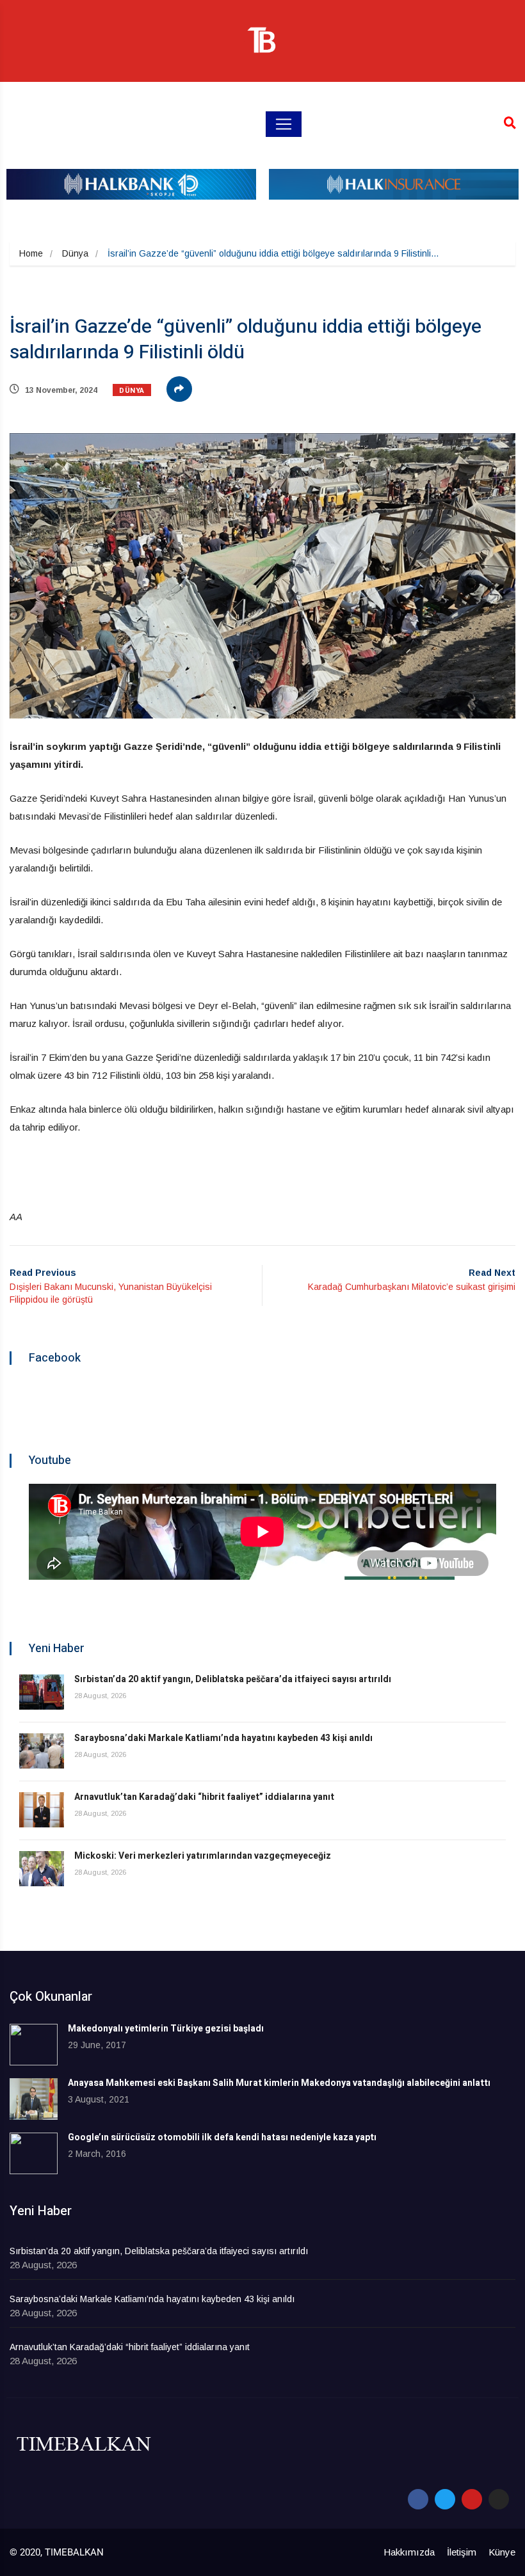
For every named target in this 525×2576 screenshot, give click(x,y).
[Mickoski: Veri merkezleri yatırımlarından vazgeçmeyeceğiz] (42, 1869)
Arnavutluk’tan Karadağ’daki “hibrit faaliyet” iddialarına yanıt (204, 1797)
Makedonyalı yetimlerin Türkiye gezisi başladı (166, 2029)
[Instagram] (499, 2499)
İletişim (462, 2552)
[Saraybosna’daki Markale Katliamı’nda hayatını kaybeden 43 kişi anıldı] (42, 1751)
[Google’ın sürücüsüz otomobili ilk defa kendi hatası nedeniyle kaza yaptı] (34, 2153)
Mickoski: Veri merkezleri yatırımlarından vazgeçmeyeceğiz (203, 1856)
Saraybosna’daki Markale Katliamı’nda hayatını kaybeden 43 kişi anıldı (223, 1738)
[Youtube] (472, 2499)
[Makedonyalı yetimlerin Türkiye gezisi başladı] (34, 2045)
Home (31, 253)
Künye (502, 2552)
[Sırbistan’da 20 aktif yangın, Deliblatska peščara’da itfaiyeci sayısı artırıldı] (42, 1692)
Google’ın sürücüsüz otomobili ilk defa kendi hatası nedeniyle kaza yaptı (222, 2137)
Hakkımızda (409, 2552)
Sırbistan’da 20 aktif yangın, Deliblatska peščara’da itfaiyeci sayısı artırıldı (233, 1679)
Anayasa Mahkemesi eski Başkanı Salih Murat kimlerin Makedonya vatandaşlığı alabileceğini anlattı (279, 2083)
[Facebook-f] (418, 2499)
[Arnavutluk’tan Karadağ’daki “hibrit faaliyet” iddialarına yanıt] (42, 1810)
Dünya (75, 253)
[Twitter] (445, 2499)
